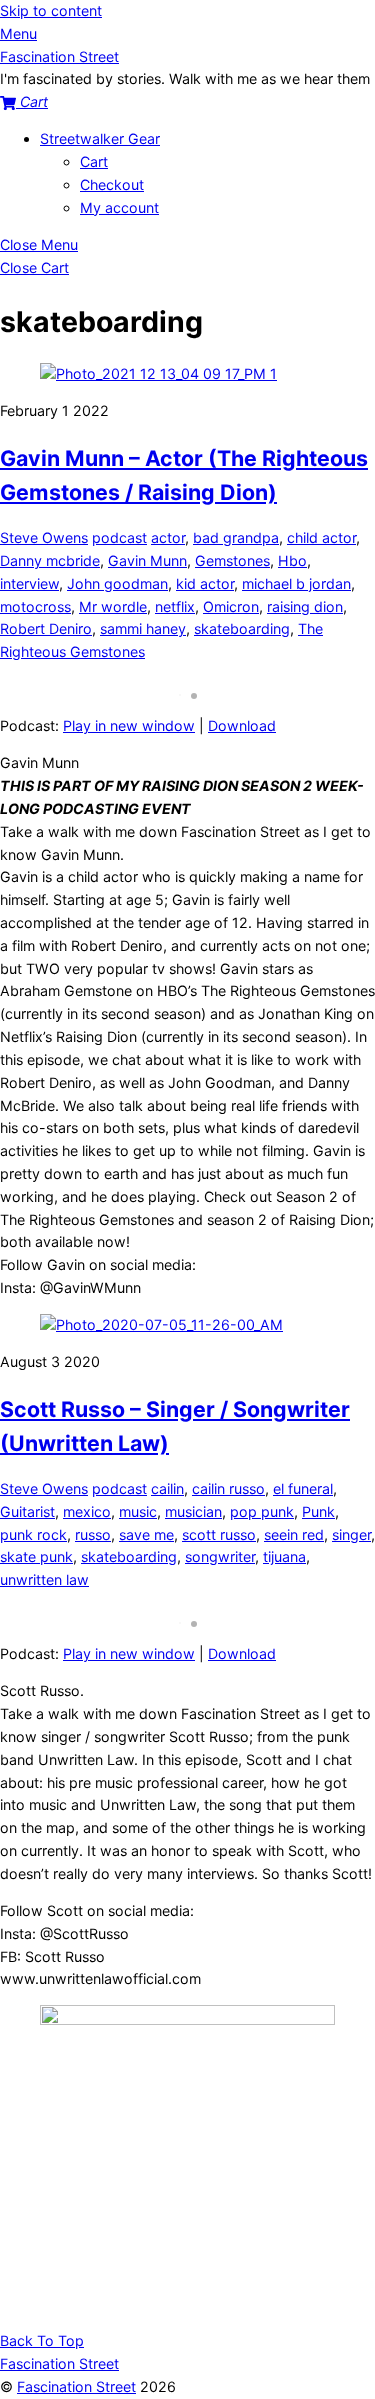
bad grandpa (236, 537)
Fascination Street (76, 2386)
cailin (167, 1488)
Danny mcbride (50, 560)
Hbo (292, 560)
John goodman (117, 583)
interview (29, 583)
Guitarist (27, 1511)
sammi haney (143, 628)
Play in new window (129, 725)
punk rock (33, 1534)
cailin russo (228, 1488)
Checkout (112, 184)
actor (168, 537)
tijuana (284, 1556)
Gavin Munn (147, 560)
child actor (321, 537)
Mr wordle (113, 606)
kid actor (205, 583)
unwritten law (44, 1579)
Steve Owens (44, 537)
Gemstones (232, 560)
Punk (318, 1511)
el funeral (303, 1488)
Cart (94, 161)
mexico (87, 1511)
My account (119, 207)
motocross (35, 606)
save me (146, 1534)
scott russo (219, 1534)
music (138, 1511)
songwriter (220, 1556)
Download (242, 725)
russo (93, 1534)
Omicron (231, 606)
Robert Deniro (46, 628)
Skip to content (51, 10)
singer (351, 1534)
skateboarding (242, 628)
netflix (175, 606)
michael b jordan (296, 583)
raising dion (305, 606)
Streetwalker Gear (100, 138)
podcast (119, 537)
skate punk (36, 1556)
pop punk (262, 1511)
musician (193, 1511)
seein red (294, 1534)
